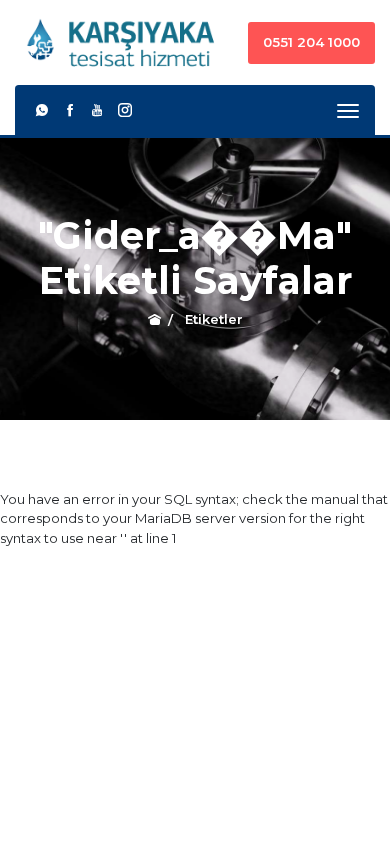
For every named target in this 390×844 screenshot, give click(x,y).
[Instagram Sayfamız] (125, 110)
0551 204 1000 (311, 42)
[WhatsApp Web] (42, 110)
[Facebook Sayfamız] (70, 110)
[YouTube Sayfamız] (97, 110)
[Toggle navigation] (348, 111)
